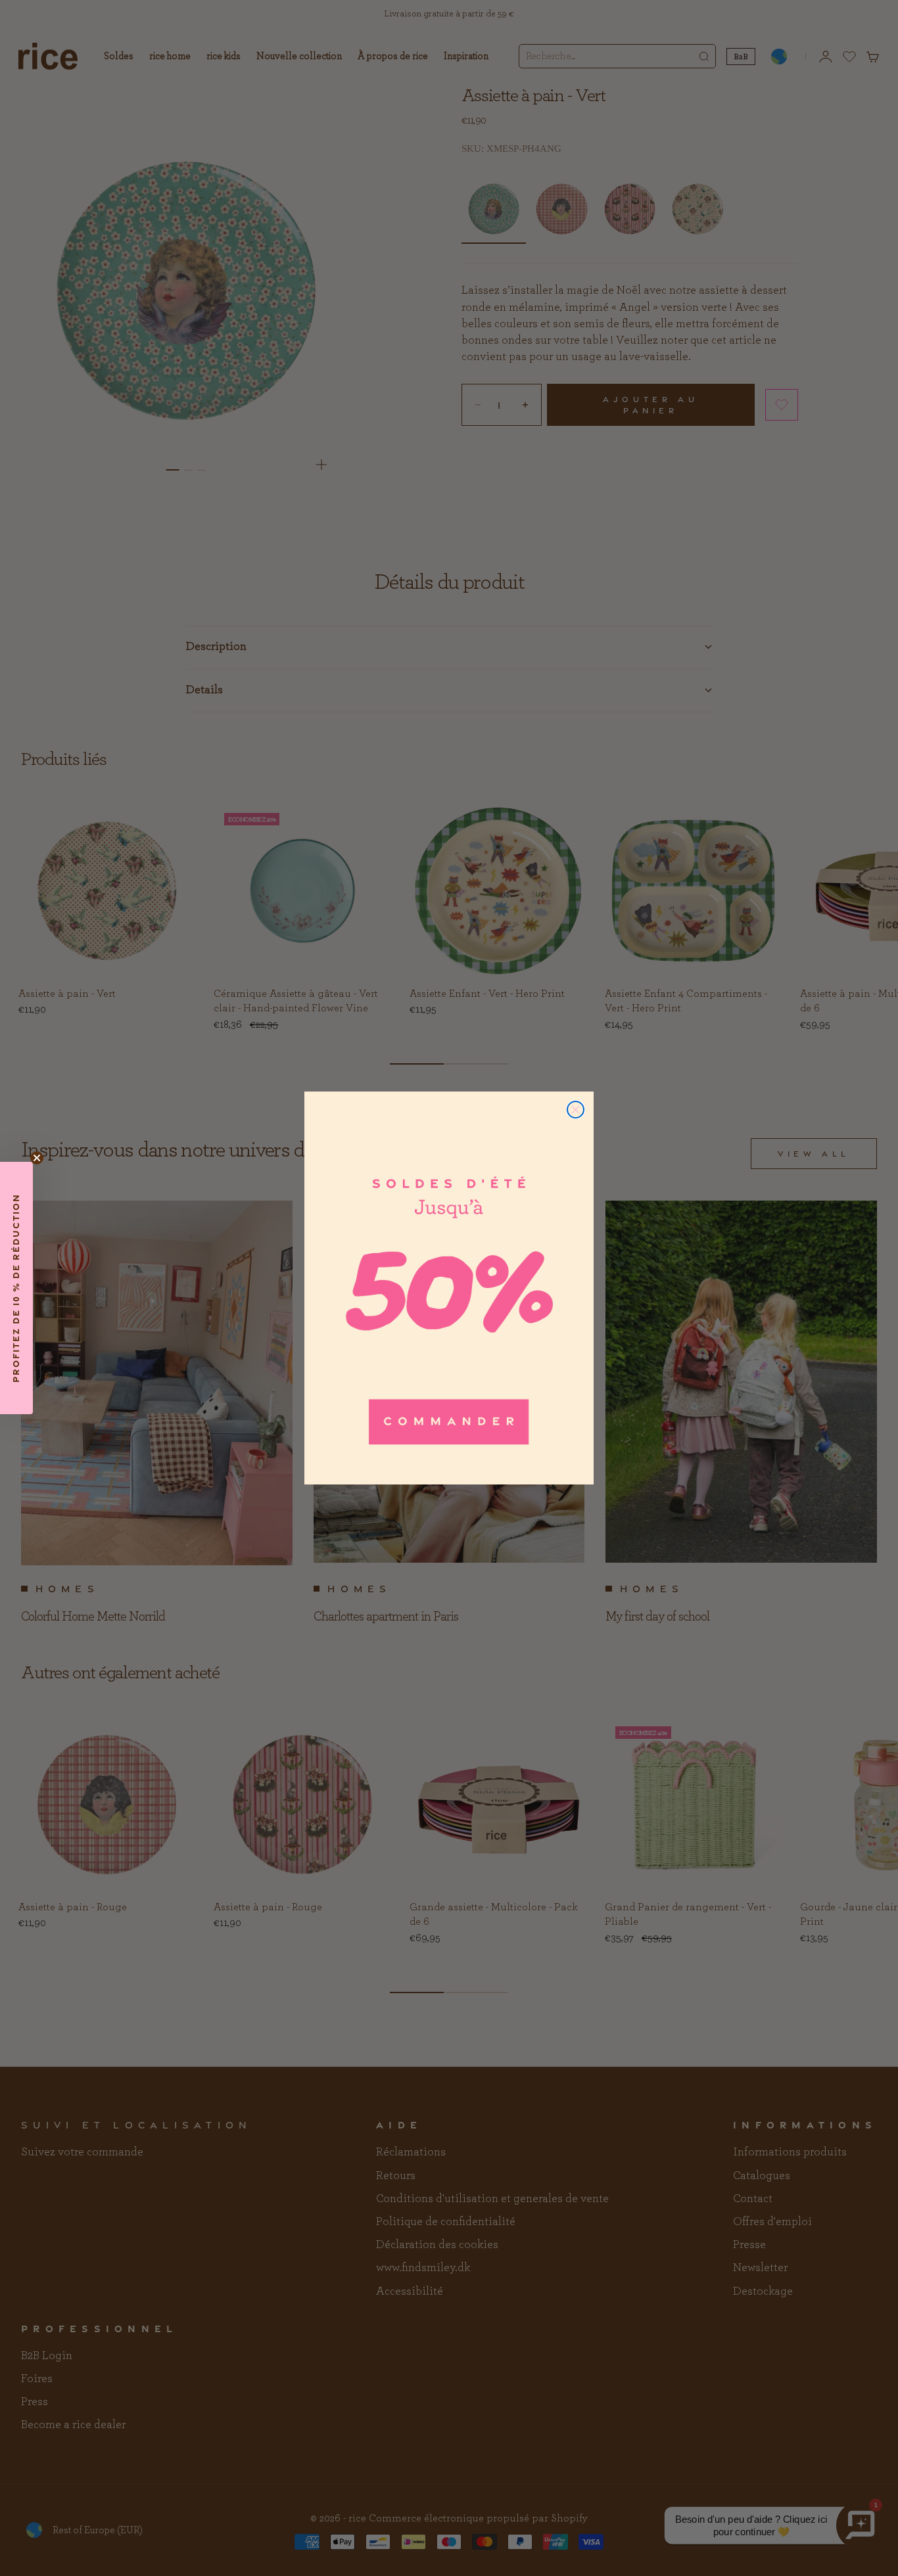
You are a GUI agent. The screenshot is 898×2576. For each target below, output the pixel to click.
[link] (449, 1288)
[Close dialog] (576, 1110)
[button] (16, 1288)
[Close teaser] (37, 1158)
